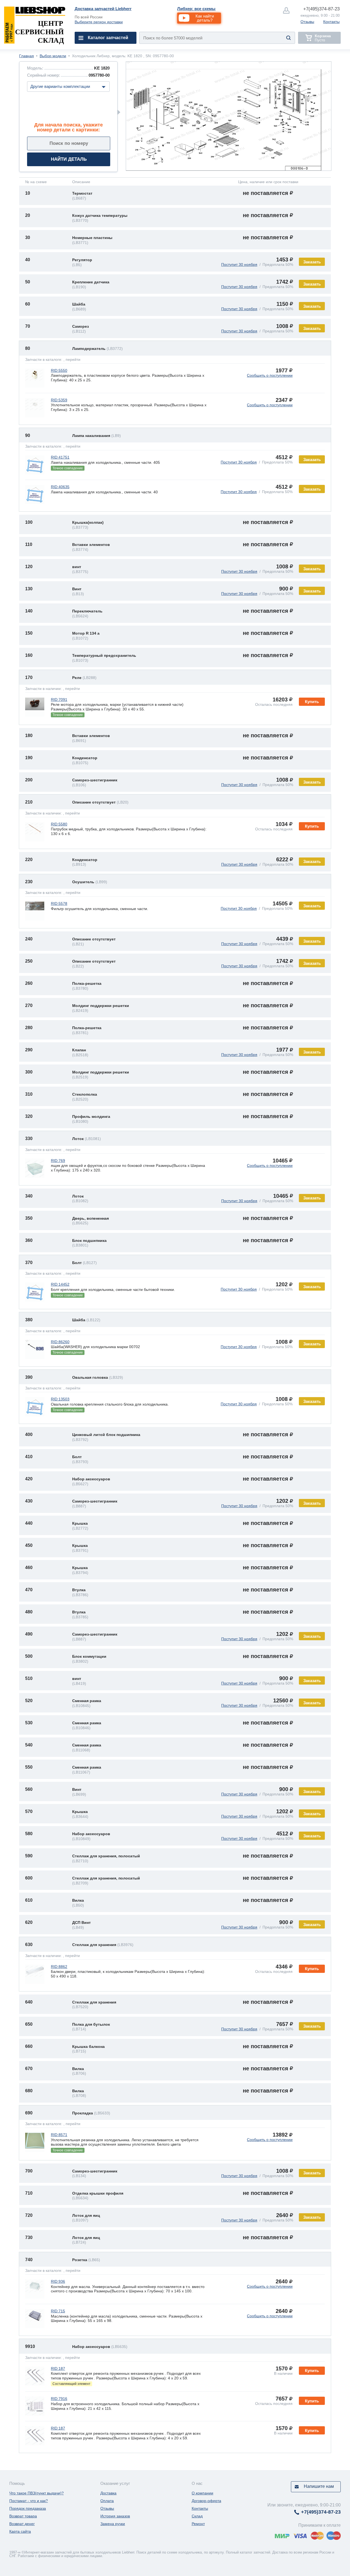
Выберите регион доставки (99, 22)
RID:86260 (60, 1342)
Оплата (107, 2501)
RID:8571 (59, 2135)
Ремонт (198, 2524)
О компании (202, 2493)
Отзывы (307, 22)
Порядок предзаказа (28, 2508)
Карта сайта (20, 2531)
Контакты (331, 22)
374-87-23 (321, 9)
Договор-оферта (206, 2501)
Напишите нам (319, 2486)
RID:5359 (59, 400)
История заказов (115, 2516)
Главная (27, 56)
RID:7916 (59, 2399)
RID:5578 (59, 903)
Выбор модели (53, 56)
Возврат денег (22, 2524)
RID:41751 (60, 457)
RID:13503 (60, 1399)
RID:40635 (60, 487)
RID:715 (58, 2311)
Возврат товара (23, 2516)
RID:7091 (59, 700)
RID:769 (58, 1161)
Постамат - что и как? (29, 2501)
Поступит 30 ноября (239, 264)
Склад (197, 2516)
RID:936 (58, 2281)
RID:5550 (59, 370)
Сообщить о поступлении (270, 375)
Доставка (108, 2493)
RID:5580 (59, 824)
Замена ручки (113, 2524)
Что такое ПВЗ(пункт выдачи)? (37, 2493)
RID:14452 (60, 1284)
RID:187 (58, 2368)
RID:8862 (59, 1967)
